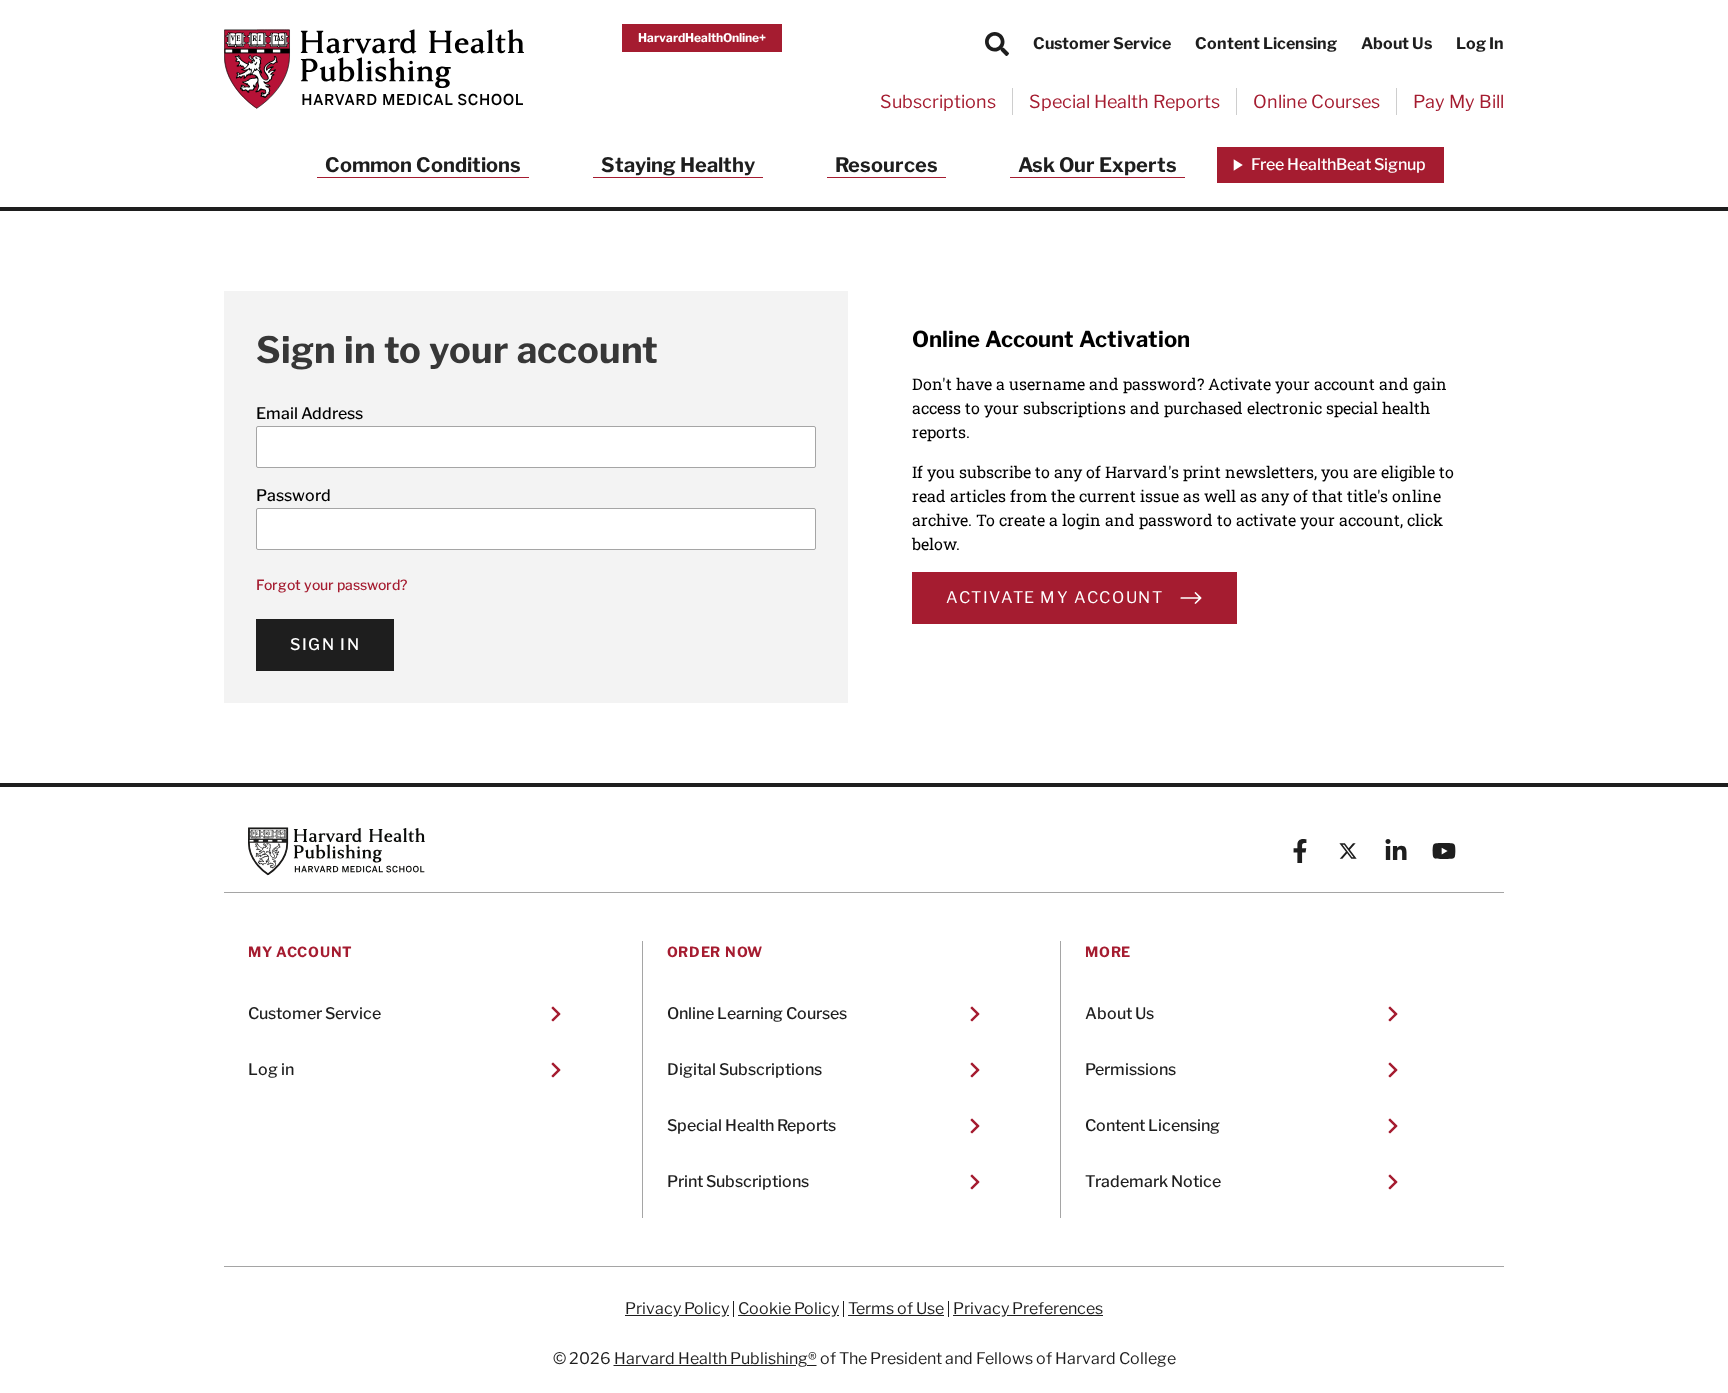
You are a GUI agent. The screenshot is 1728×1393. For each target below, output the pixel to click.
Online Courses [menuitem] (1316, 101)
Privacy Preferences (1028, 1309)
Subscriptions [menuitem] (938, 101)
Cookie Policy (788, 1309)
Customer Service (1102, 43)
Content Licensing (1266, 43)
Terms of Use (896, 1309)
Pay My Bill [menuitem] (1458, 101)
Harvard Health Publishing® (715, 1358)
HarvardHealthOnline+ (702, 37)
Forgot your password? (331, 584)
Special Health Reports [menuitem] (1124, 101)
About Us (1396, 43)
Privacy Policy (677, 1309)
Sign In (325, 644)
